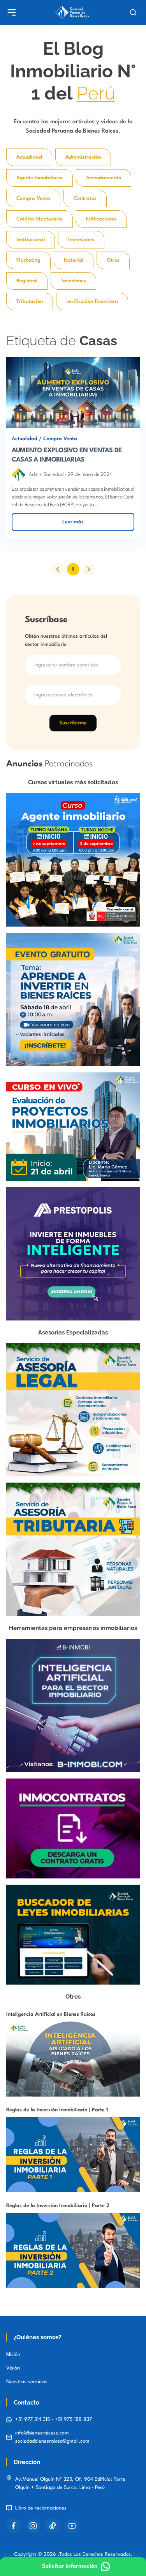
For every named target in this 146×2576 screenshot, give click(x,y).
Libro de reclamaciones (41, 2508)
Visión (13, 2368)
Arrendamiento (104, 178)
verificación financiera (92, 302)
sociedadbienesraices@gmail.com (52, 2441)
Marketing (28, 260)
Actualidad (29, 157)
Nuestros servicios (27, 2382)
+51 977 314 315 (33, 2419)
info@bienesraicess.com (42, 2433)
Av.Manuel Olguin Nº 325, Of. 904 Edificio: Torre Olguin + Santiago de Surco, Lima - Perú (70, 2483)
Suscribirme (73, 723)
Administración (83, 157)
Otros (113, 260)
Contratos (85, 198)
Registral (27, 281)
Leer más (73, 522)
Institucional (31, 240)
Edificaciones (101, 219)
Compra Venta (33, 198)
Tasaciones (73, 281)
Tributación (30, 302)
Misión (13, 2355)
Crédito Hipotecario (40, 219)
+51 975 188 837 (73, 2419)
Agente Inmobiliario (40, 178)
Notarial (74, 260)
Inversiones (81, 240)
